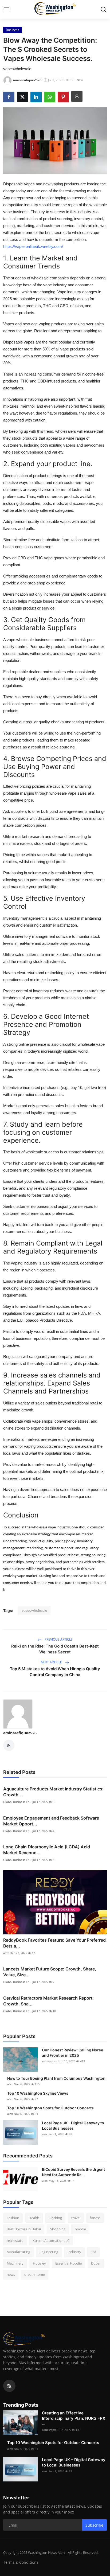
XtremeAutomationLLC (51, 2241)
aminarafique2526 (20, 1733)
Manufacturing (18, 2252)
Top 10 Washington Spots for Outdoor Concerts (50, 2108)
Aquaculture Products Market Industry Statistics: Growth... (53, 1792)
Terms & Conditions (21, 2562)
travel (76, 2218)
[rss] (9, 2386)
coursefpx (49, 2430)
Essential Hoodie (68, 2263)
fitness (95, 2218)
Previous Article (58, 1639)
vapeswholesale (34, 1610)
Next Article (52, 1662)
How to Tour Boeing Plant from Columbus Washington (56, 2078)
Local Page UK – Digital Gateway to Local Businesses (73, 2126)
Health (34, 2218)
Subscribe (94, 2525)
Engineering (49, 2252)
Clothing (55, 2218)
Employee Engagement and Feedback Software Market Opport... (51, 1821)
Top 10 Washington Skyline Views (38, 2093)
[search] (103, 9)
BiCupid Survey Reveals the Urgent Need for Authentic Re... (73, 2172)
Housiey (39, 2263)
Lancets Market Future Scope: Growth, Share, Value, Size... (50, 1972)
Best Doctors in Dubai (24, 2229)
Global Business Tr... (17, 1802)
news (11, 2274)
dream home (35, 2274)
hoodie (80, 2229)
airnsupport (50, 2061)
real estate (15, 2241)
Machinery (15, 2263)
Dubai (96, 2263)
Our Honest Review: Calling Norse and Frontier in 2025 (72, 2053)
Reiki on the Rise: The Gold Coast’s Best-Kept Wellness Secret (55, 1649)
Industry (74, 2252)
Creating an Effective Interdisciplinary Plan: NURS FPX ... (74, 2418)
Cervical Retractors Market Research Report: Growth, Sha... (48, 2001)
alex (6, 1953)
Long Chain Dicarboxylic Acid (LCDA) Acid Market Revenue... (47, 1850)
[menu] (7, 9)
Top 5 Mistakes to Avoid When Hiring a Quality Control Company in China (55, 1672)
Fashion (13, 2218)
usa (93, 2252)
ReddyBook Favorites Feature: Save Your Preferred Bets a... (54, 1943)
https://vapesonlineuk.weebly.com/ (33, 246)
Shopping (58, 2229)
